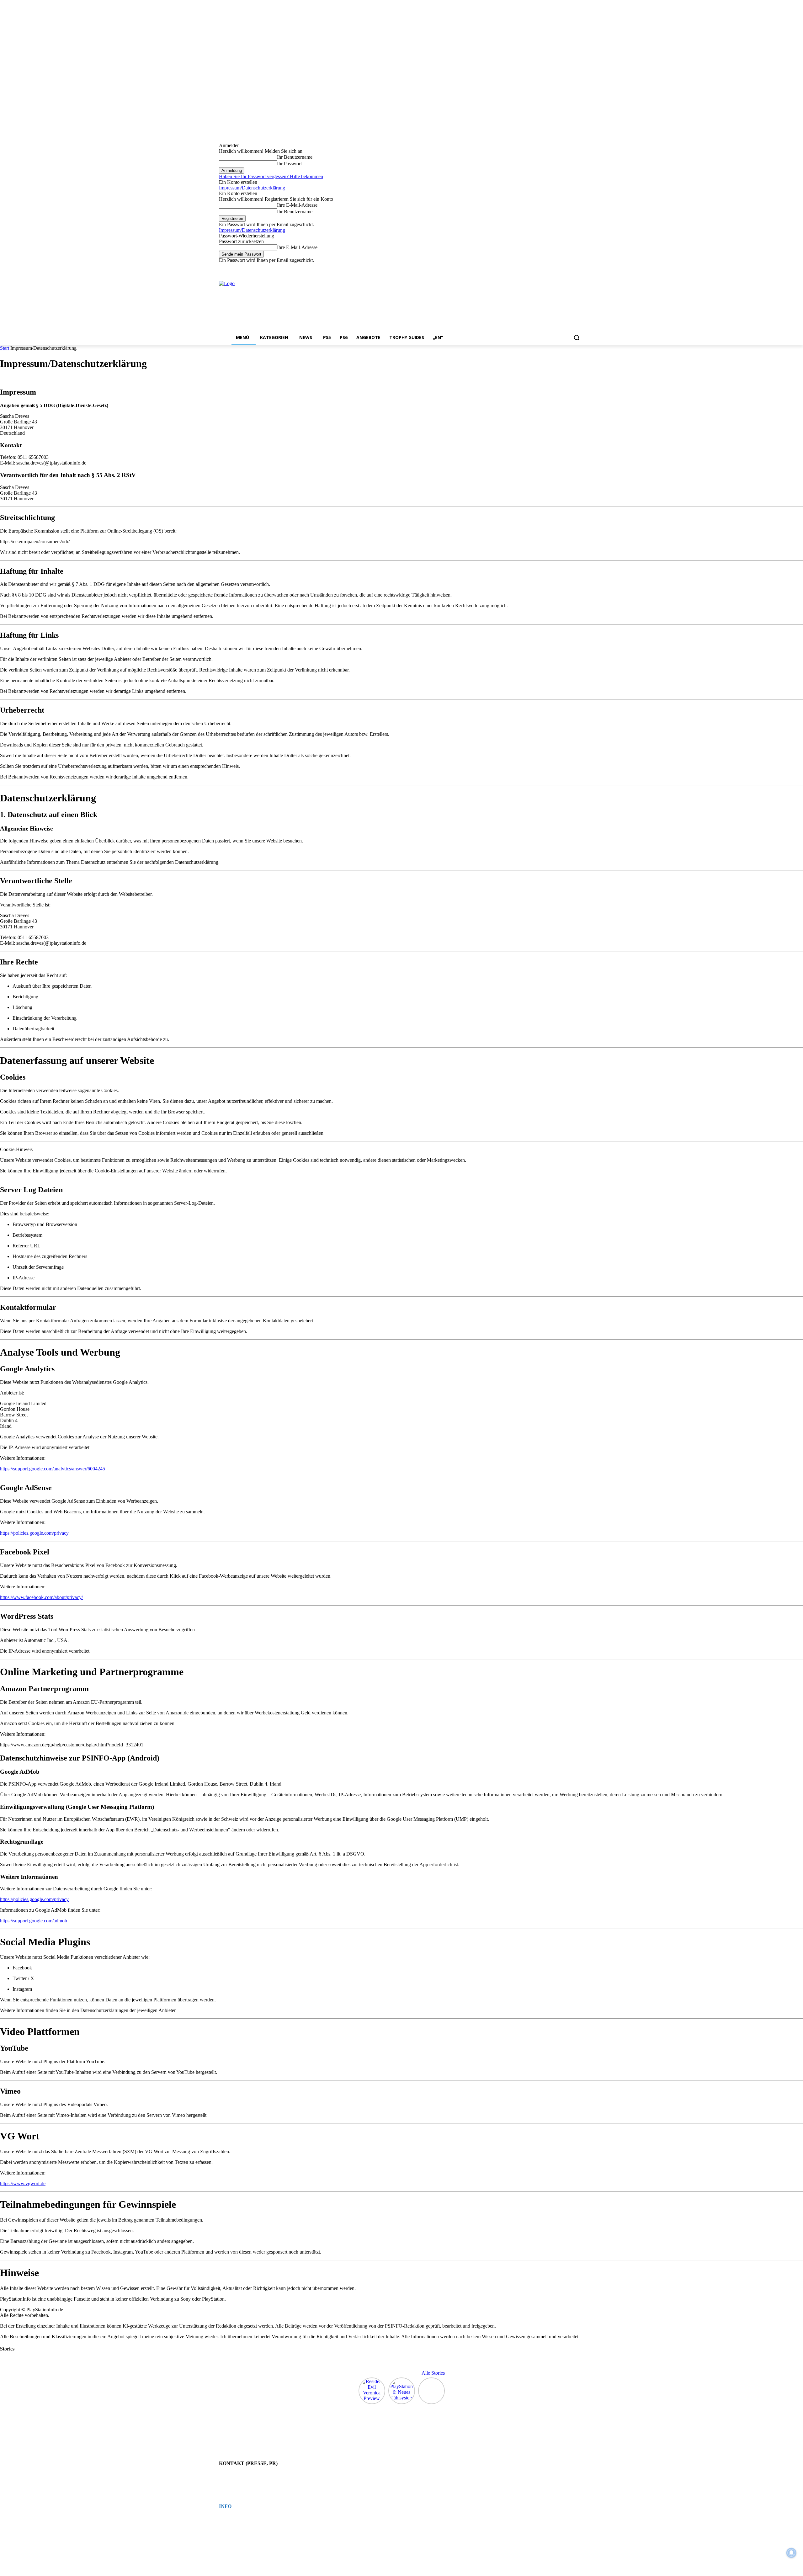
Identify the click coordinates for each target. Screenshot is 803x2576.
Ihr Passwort (289, 164)
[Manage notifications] (791, 2553)
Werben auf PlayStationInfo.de (242, 2482)
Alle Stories (433, 2373)
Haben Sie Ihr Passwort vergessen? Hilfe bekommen (271, 176)
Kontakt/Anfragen (232, 2476)
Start (5, 348)
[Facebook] (546, 268)
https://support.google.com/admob (34, 1921)
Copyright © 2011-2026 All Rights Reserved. (253, 2536)
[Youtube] (580, 268)
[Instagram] (554, 268)
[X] (572, 268)
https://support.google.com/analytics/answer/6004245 (53, 1469)
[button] (577, 337)
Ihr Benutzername (295, 157)
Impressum (227, 2519)
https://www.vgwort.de (23, 2183)
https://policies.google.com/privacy (34, 1533)
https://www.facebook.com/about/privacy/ (41, 1597)
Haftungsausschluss (234, 2530)
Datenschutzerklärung (235, 2525)
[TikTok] (563, 268)
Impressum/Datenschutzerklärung (252, 188)
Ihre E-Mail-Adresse (297, 205)
